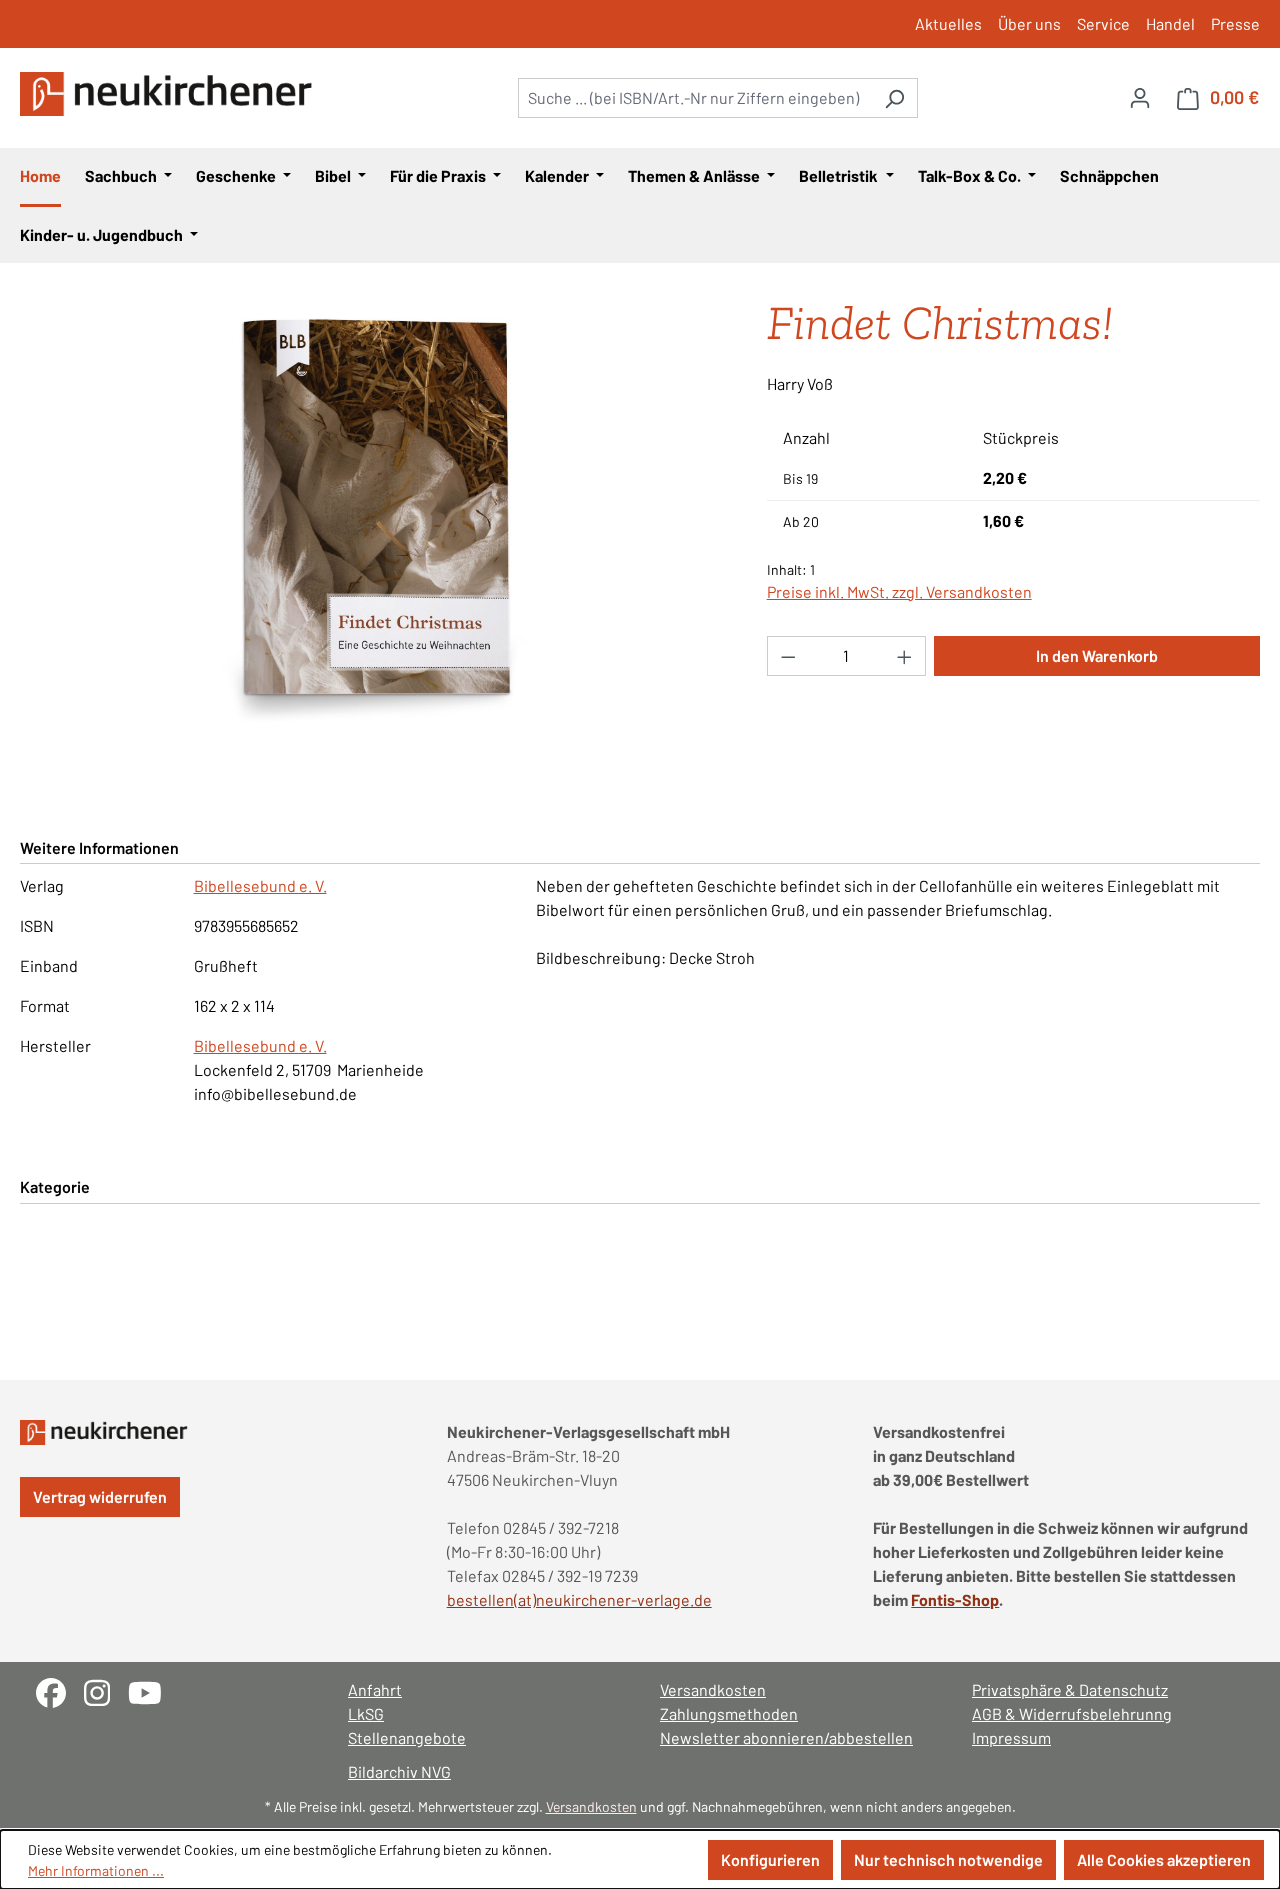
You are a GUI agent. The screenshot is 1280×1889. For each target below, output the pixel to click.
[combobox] (695, 98)
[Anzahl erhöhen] (905, 656)
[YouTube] (152, 1690)
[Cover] (373, 518)
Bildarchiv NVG (399, 1771)
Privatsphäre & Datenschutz (1070, 1689)
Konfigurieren (770, 1859)
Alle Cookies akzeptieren (1164, 1859)
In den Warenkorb (1097, 655)
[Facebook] (60, 1690)
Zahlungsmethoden (729, 1713)
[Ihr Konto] (1140, 97)
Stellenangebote (407, 1737)
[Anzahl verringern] (788, 656)
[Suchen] (894, 98)
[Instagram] (106, 1690)
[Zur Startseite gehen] (170, 94)
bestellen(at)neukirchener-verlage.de (579, 1599)
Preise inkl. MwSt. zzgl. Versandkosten (899, 591)
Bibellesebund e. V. (260, 885)
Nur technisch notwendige (948, 1859)
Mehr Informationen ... (96, 1870)
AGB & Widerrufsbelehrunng (1072, 1713)
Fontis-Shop (955, 1599)
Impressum (1011, 1737)
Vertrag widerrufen (100, 1496)
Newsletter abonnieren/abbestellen (786, 1737)
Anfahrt (375, 1689)
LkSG (366, 1713)
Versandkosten (713, 1689)
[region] (373, 518)
